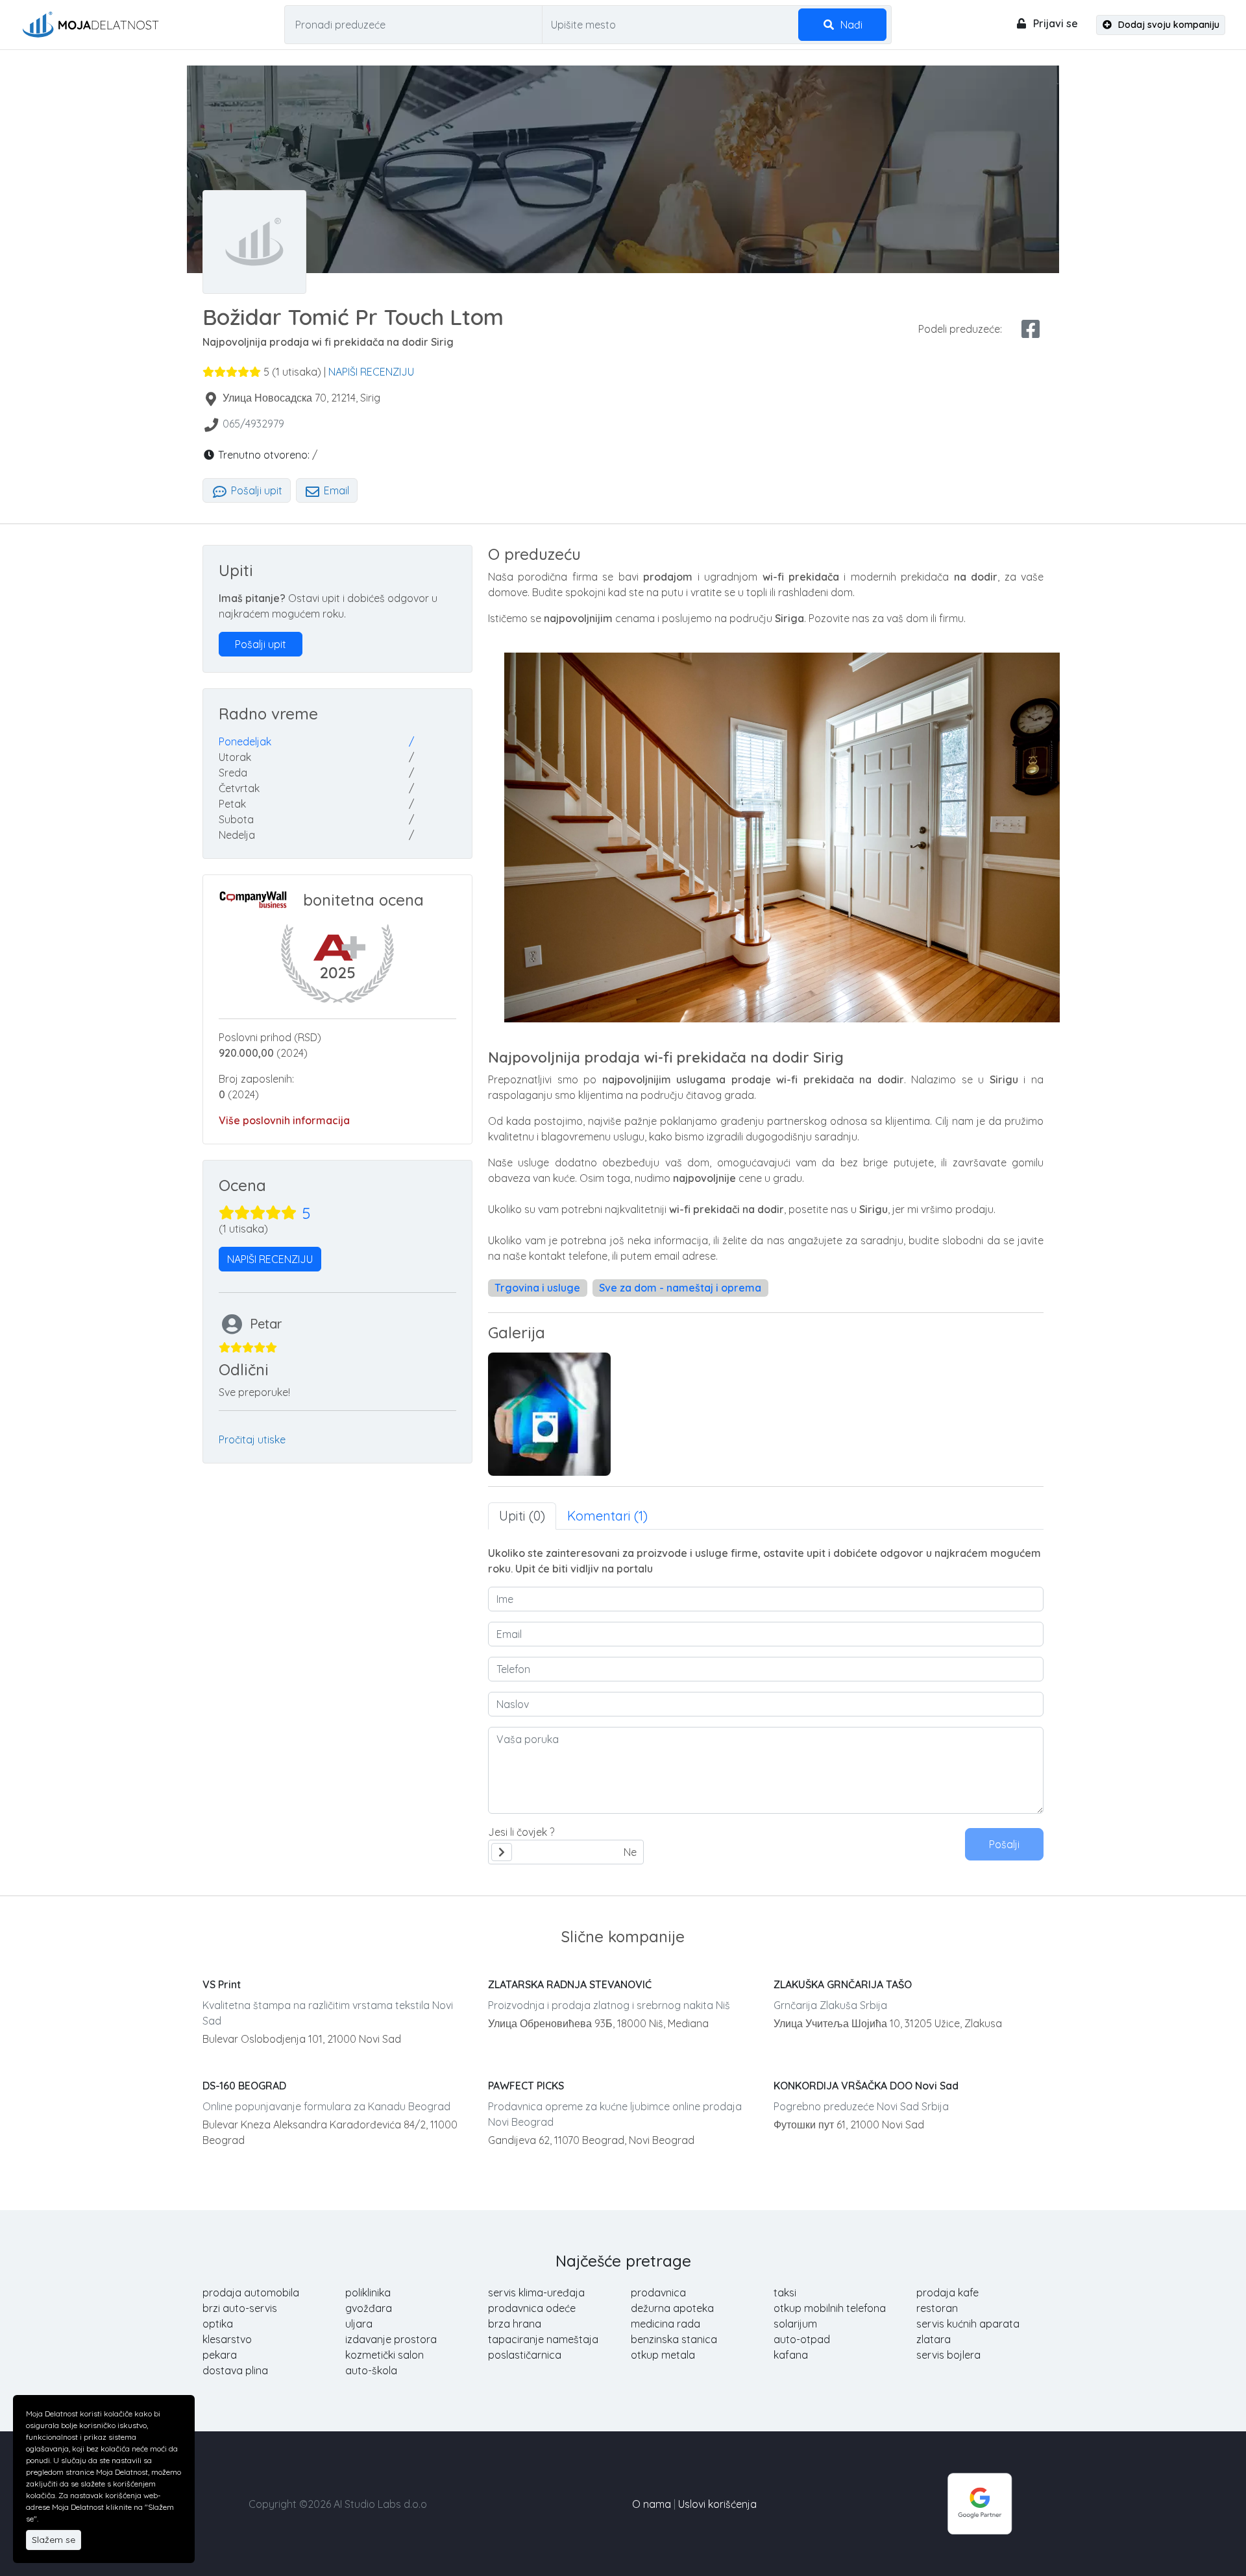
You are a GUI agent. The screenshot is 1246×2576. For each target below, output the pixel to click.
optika (218, 2324)
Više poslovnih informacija (284, 1120)
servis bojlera (948, 2355)
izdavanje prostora (391, 2339)
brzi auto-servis (240, 2308)
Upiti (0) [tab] (522, 1516)
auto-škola (371, 2370)
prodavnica (658, 2293)
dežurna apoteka (672, 2308)
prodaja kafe (947, 2293)
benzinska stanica (674, 2339)
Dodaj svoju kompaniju (1167, 25)
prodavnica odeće (532, 2308)
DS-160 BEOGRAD (244, 2086)
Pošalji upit (255, 490)
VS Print (222, 1984)
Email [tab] (335, 490)
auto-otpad (802, 2339)
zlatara (934, 2339)
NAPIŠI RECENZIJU (371, 372)
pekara (220, 2355)
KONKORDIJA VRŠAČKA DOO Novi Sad (866, 2086)
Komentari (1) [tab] (607, 1516)
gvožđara (369, 2308)
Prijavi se (1054, 23)
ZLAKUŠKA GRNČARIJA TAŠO (843, 1984)
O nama (652, 2504)
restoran (937, 2308)
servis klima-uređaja (536, 2293)
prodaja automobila (251, 2293)
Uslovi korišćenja (717, 2504)
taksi (785, 2293)
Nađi (850, 25)
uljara (359, 2324)
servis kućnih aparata (968, 2324)
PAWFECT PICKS (526, 2086)
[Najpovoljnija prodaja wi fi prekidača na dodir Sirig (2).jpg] (549, 1414)
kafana (791, 2355)
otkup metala (663, 2355)
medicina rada (666, 2324)
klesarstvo (227, 2339)
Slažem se (54, 2540)
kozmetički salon (385, 2355)
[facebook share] (1031, 329)
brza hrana (515, 2324)
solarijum (795, 2324)
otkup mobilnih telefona (830, 2308)
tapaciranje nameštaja (543, 2339)
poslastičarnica (525, 2355)
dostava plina (235, 2370)
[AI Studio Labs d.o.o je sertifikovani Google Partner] (980, 2503)
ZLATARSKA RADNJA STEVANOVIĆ (570, 1984)
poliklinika (368, 2293)
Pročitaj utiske (252, 1439)
